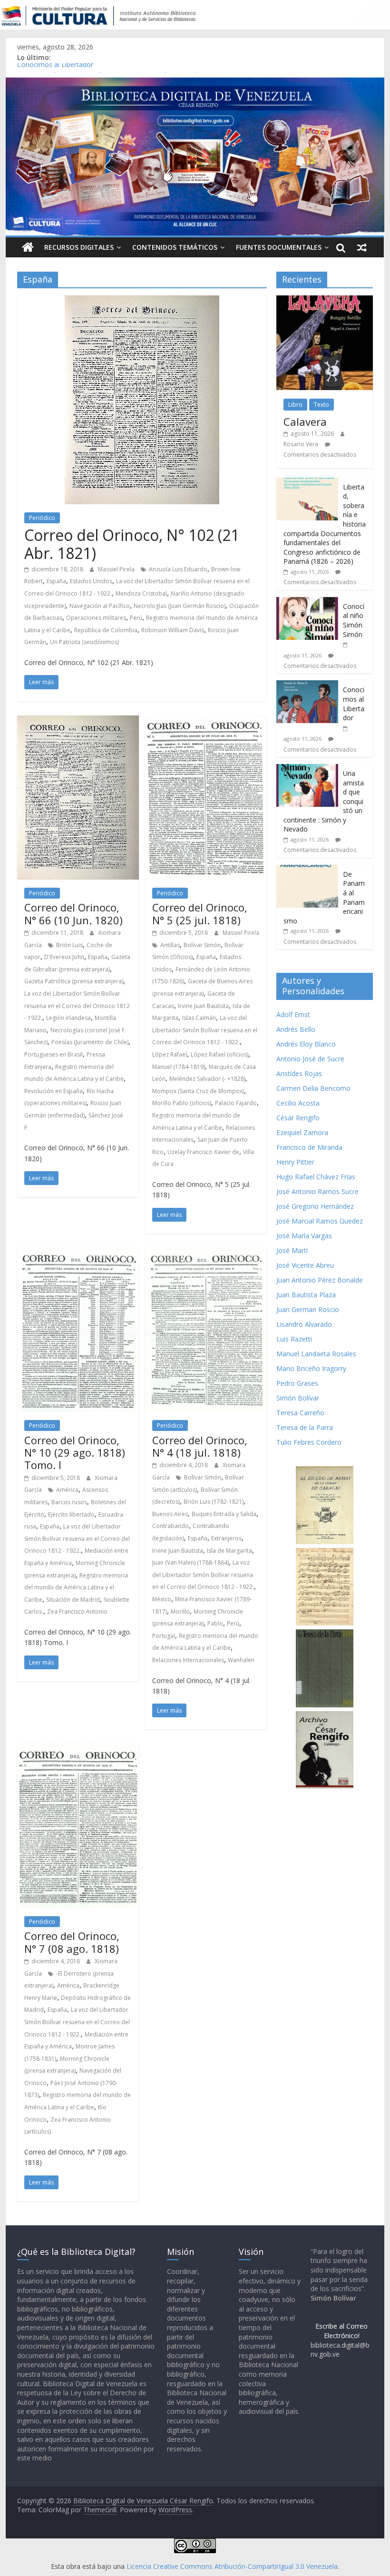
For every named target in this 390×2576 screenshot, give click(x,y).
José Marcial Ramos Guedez (320, 1221)
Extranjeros (226, 1538)
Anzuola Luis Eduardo (178, 569)
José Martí (292, 1250)
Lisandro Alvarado (304, 1324)
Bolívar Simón (202, 945)
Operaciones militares (96, 618)
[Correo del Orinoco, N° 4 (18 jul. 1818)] (206, 1254)
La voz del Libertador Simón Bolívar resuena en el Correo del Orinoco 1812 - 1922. (77, 1006)
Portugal (164, 1636)
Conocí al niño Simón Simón (354, 620)
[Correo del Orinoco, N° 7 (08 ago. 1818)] (78, 1749)
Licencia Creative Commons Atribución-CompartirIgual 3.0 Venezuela (232, 2566)
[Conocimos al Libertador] (307, 685)
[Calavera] (325, 300)
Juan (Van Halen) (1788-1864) (190, 1562)
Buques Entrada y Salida (224, 1514)
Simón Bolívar (298, 1398)
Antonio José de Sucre (310, 1059)
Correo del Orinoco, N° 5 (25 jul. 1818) (200, 913)
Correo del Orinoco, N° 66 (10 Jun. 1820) (73, 913)
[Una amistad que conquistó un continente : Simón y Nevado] (307, 769)
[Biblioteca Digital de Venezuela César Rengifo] (195, 83)
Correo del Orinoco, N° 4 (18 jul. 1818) (200, 1446)
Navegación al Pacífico (100, 606)
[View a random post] (362, 247)
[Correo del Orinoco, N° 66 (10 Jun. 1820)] (78, 721)
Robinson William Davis (173, 630)
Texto (322, 405)
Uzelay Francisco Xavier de (203, 1152)
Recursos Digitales (79, 247)
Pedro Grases (297, 1383)
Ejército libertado (71, 1514)
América (67, 1490)
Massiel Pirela (117, 569)
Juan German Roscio (308, 1309)
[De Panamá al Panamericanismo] (307, 870)
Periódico (42, 518)
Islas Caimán (199, 1018)
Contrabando (171, 1526)
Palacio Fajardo (236, 1103)
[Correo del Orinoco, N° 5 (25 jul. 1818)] (206, 721)
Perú (136, 618)
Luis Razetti (294, 1339)
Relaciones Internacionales (188, 1660)
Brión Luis (69, 945)
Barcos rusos (69, 1502)
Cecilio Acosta (298, 1103)
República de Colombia (106, 630)
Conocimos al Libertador (55, 68)
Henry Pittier (295, 1162)
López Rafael (170, 1054)
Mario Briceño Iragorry (311, 1368)
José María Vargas (304, 1236)
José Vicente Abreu (305, 1265)
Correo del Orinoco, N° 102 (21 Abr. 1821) (132, 544)
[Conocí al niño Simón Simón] (307, 602)
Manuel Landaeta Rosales (316, 1354)
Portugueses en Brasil (54, 1054)
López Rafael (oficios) (219, 1054)
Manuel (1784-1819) (179, 1067)
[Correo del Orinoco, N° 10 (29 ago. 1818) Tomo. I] (78, 1254)
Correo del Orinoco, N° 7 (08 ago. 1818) (72, 1942)
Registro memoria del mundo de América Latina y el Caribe (76, 1587)
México (162, 1599)
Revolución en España (54, 1091)
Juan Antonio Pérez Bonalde (320, 1280)
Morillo (180, 1611)
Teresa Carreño (300, 1413)
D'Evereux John (64, 957)
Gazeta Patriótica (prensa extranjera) (74, 981)
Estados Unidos (91, 581)
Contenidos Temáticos (175, 247)
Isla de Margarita (229, 1551)
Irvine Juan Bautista (203, 1006)
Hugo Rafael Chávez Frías (316, 1177)
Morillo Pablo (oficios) (182, 1103)
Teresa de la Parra (305, 1427)
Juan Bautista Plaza (306, 1295)
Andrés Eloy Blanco (306, 1044)
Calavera (305, 421)
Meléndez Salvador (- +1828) (207, 1079)
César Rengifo (298, 1118)
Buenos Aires (170, 1514)
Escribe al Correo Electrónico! (341, 2331)
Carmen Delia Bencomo (313, 1088)
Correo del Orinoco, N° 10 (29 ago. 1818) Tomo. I (75, 1453)
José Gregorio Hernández (315, 1206)
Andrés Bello (296, 1029)
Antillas (170, 945)
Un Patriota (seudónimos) (84, 642)
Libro (295, 405)
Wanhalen (241, 1660)
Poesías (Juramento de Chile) (90, 1042)
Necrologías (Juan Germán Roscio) (180, 606)
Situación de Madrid (73, 1600)
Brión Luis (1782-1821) (214, 1502)
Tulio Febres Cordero (309, 1442)
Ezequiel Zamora (302, 1132)
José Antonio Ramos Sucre (317, 1191)
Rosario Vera (301, 444)
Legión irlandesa (68, 1018)
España (56, 581)
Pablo (215, 1623)
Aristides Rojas (299, 1073)
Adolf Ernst (293, 1014)
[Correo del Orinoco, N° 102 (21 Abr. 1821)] (142, 301)
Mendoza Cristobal (141, 593)
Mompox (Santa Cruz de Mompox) (198, 1091)
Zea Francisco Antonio (77, 1611)
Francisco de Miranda (309, 1147)
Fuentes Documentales (279, 247)
